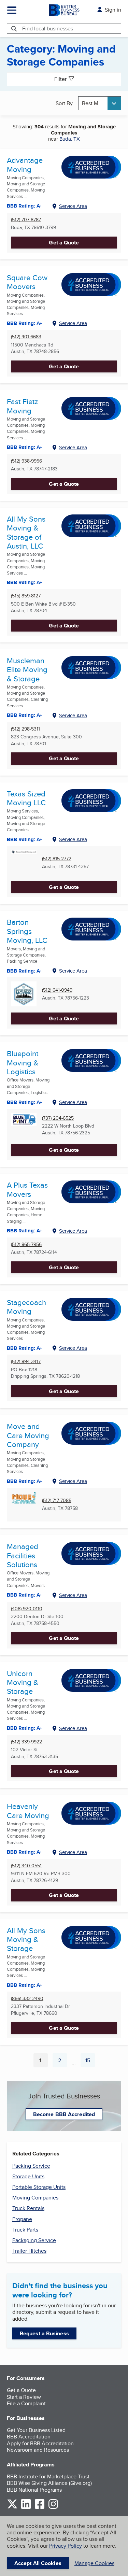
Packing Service (31, 2166)
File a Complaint (26, 2403)
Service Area (73, 206)
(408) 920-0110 (27, 1609)
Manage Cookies (94, 2563)
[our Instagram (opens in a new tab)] (53, 2508)
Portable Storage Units (39, 2187)
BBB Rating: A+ (25, 323)
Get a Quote (64, 243)
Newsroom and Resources (38, 2450)
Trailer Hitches (29, 2251)
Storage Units (28, 2176)
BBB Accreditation (29, 2437)
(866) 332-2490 (27, 1999)
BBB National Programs (34, 2490)
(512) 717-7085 (57, 1501)
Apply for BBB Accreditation (40, 2443)
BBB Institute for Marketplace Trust (48, 2476)
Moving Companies (35, 2198)
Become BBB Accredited (64, 2114)
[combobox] (100, 103)
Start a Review (24, 2397)
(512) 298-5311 (25, 729)
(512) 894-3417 (26, 1362)
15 (90, 2062)
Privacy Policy (66, 2546)
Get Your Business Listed (36, 2430)
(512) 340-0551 (26, 1866)
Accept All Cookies (38, 2563)
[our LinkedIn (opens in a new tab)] (26, 2508)
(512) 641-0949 (57, 990)
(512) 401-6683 (26, 337)
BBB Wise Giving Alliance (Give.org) (49, 2483)
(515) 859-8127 (26, 596)
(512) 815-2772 (57, 859)
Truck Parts (25, 2230)
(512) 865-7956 (26, 1244)
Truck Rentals (28, 2208)
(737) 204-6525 (58, 1118)
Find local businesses (48, 29)
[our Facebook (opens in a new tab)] (40, 2508)
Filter (60, 79)
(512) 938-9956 (26, 461)
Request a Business (44, 2333)
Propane (22, 2219)
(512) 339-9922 (26, 1742)
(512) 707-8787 (26, 220)
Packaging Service (34, 2240)
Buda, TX (70, 139)
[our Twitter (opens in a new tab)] (12, 2508)
